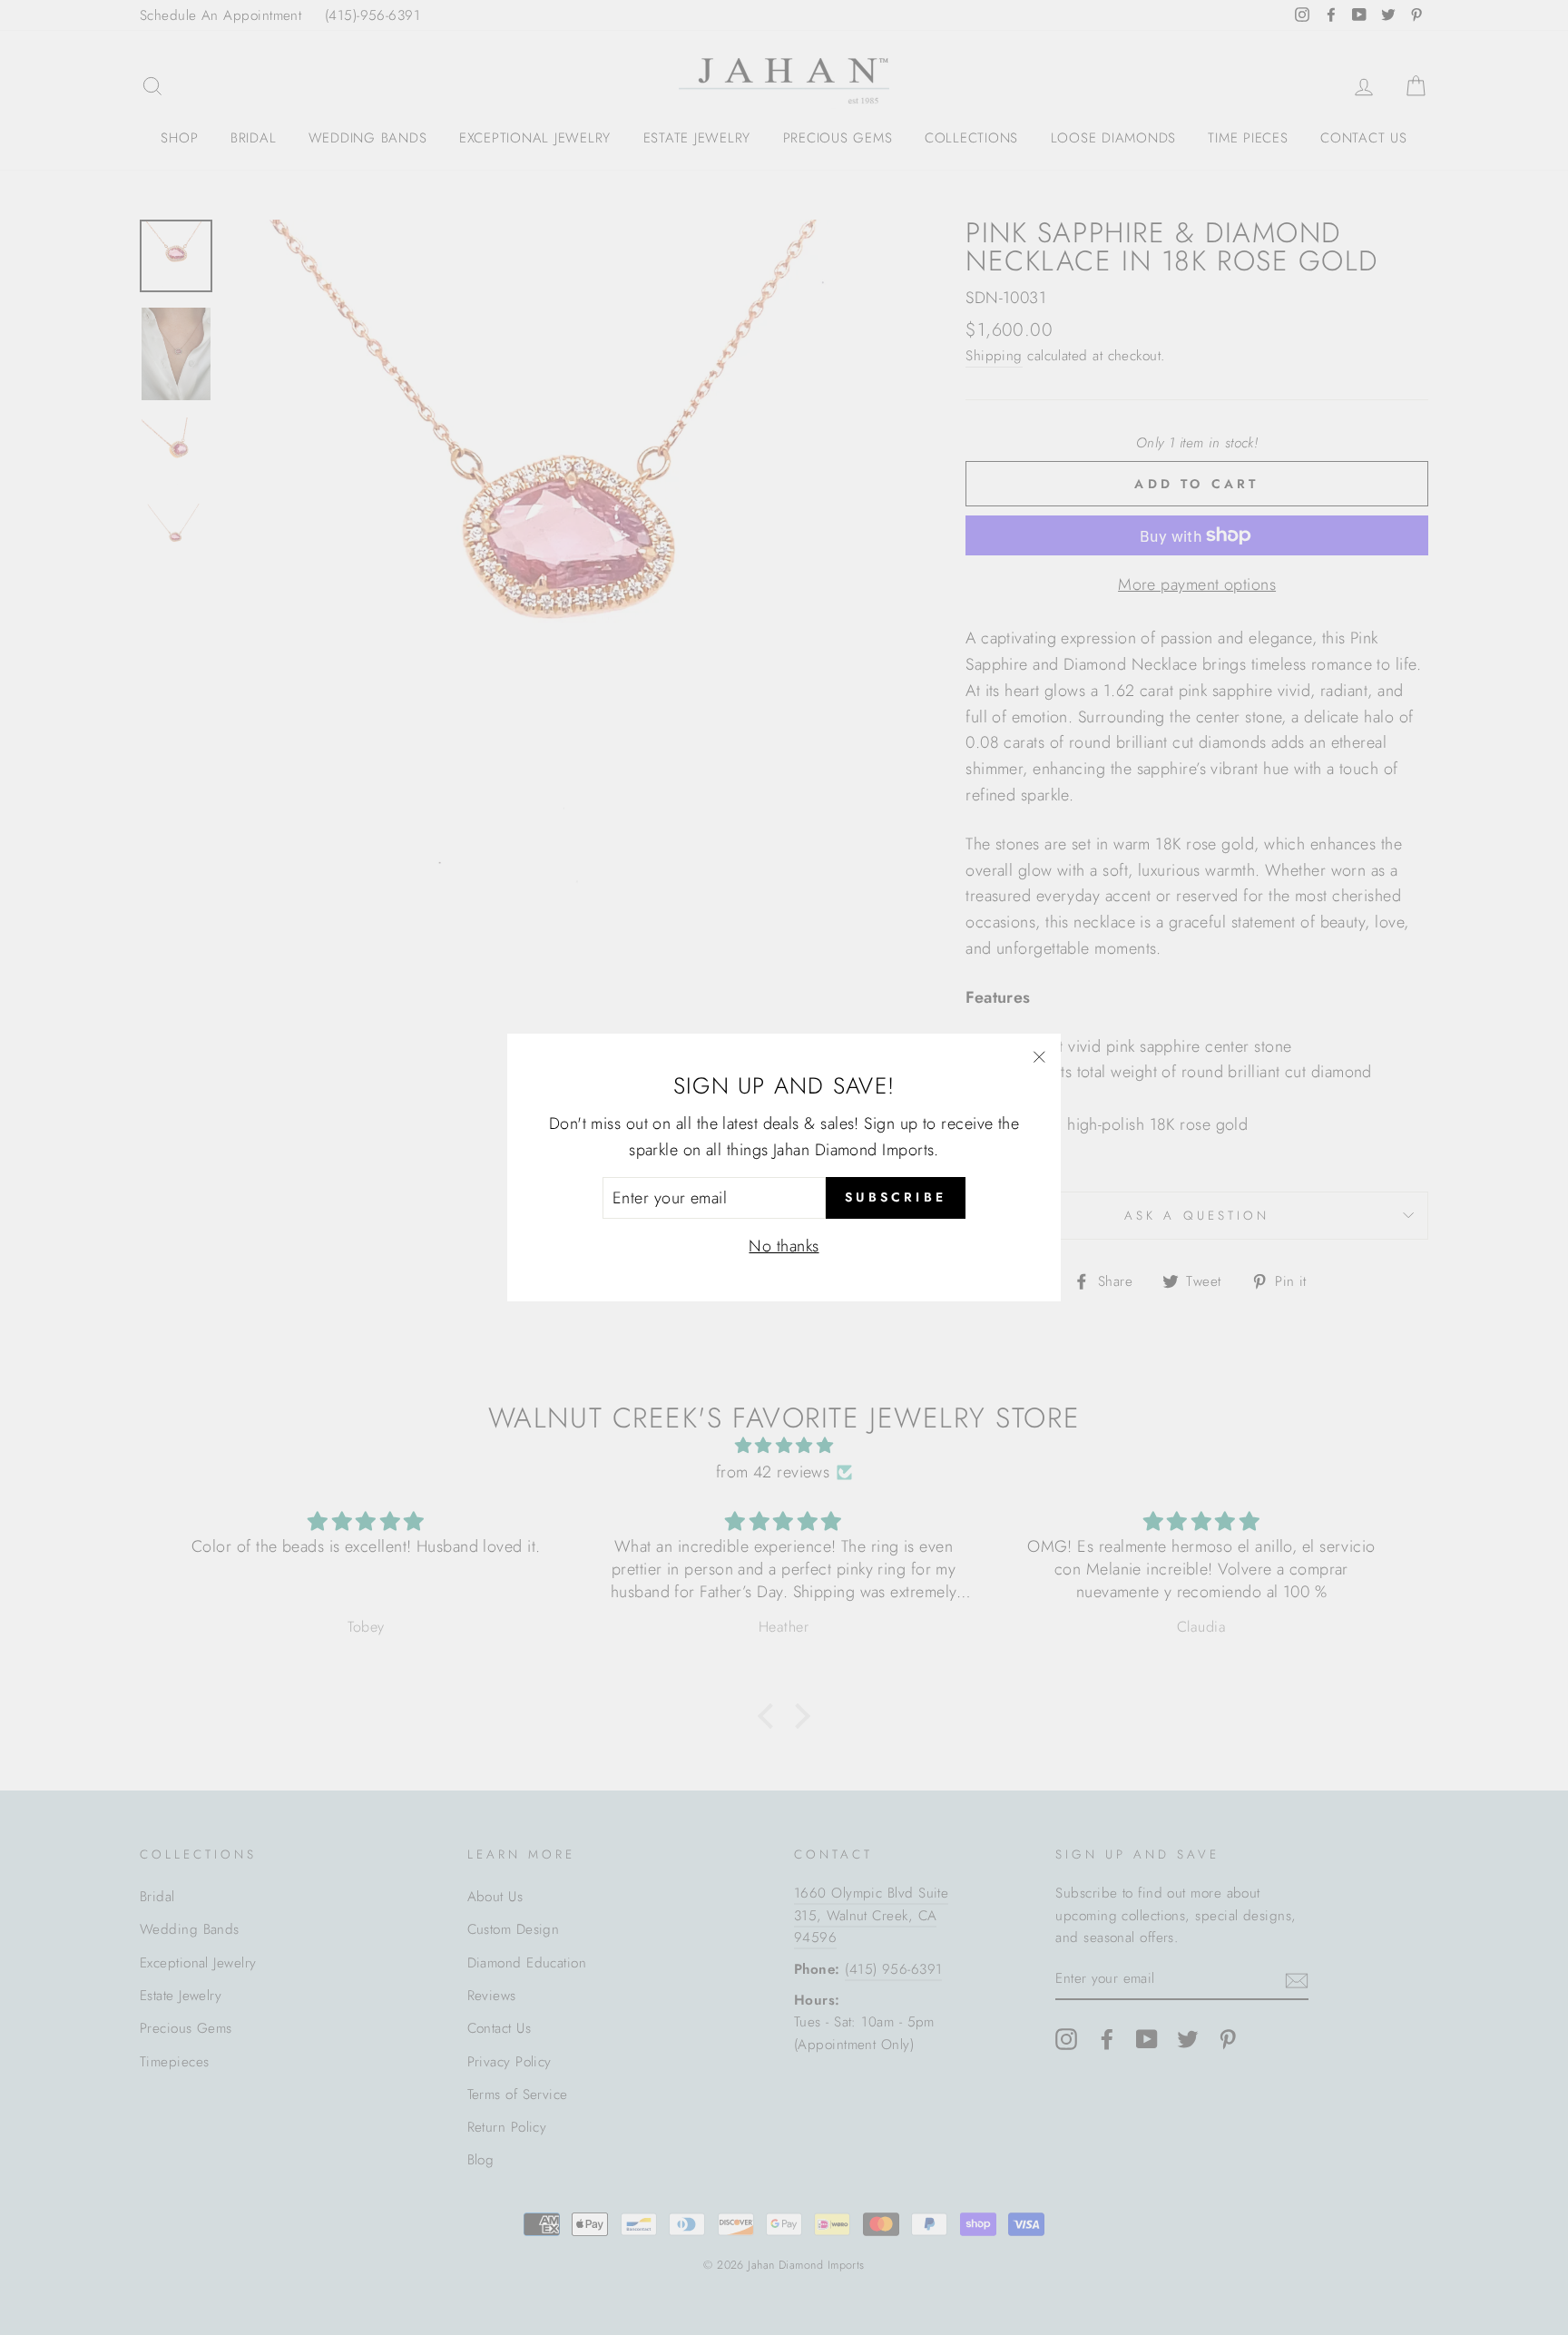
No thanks (784, 1246)
